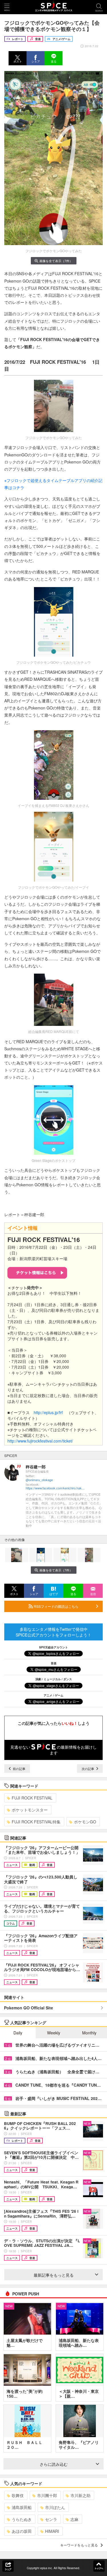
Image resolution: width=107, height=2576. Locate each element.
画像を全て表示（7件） (56, 261)
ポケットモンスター (30, 1810)
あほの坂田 (22, 2531)
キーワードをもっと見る (79, 2545)
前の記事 (19, 1769)
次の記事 (88, 1769)
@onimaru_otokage (39, 1480)
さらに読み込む (54, 2464)
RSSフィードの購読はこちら (56, 1606)
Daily (18, 2033)
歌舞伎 (18, 2495)
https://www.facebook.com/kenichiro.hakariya (56, 1488)
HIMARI (52, 2531)
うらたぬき (22, 2519)
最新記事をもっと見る (54, 2275)
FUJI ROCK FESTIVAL (32, 1798)
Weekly (54, 2033)
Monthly (89, 2033)
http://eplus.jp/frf (48, 1412)
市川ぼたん (55, 2507)
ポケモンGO (85, 1822)
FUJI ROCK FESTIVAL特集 (36, 1822)
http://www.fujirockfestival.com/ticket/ (40, 1441)
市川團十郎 (47, 2495)
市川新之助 (80, 2495)
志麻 (74, 2519)
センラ (51, 2519)
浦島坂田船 (22, 2507)
